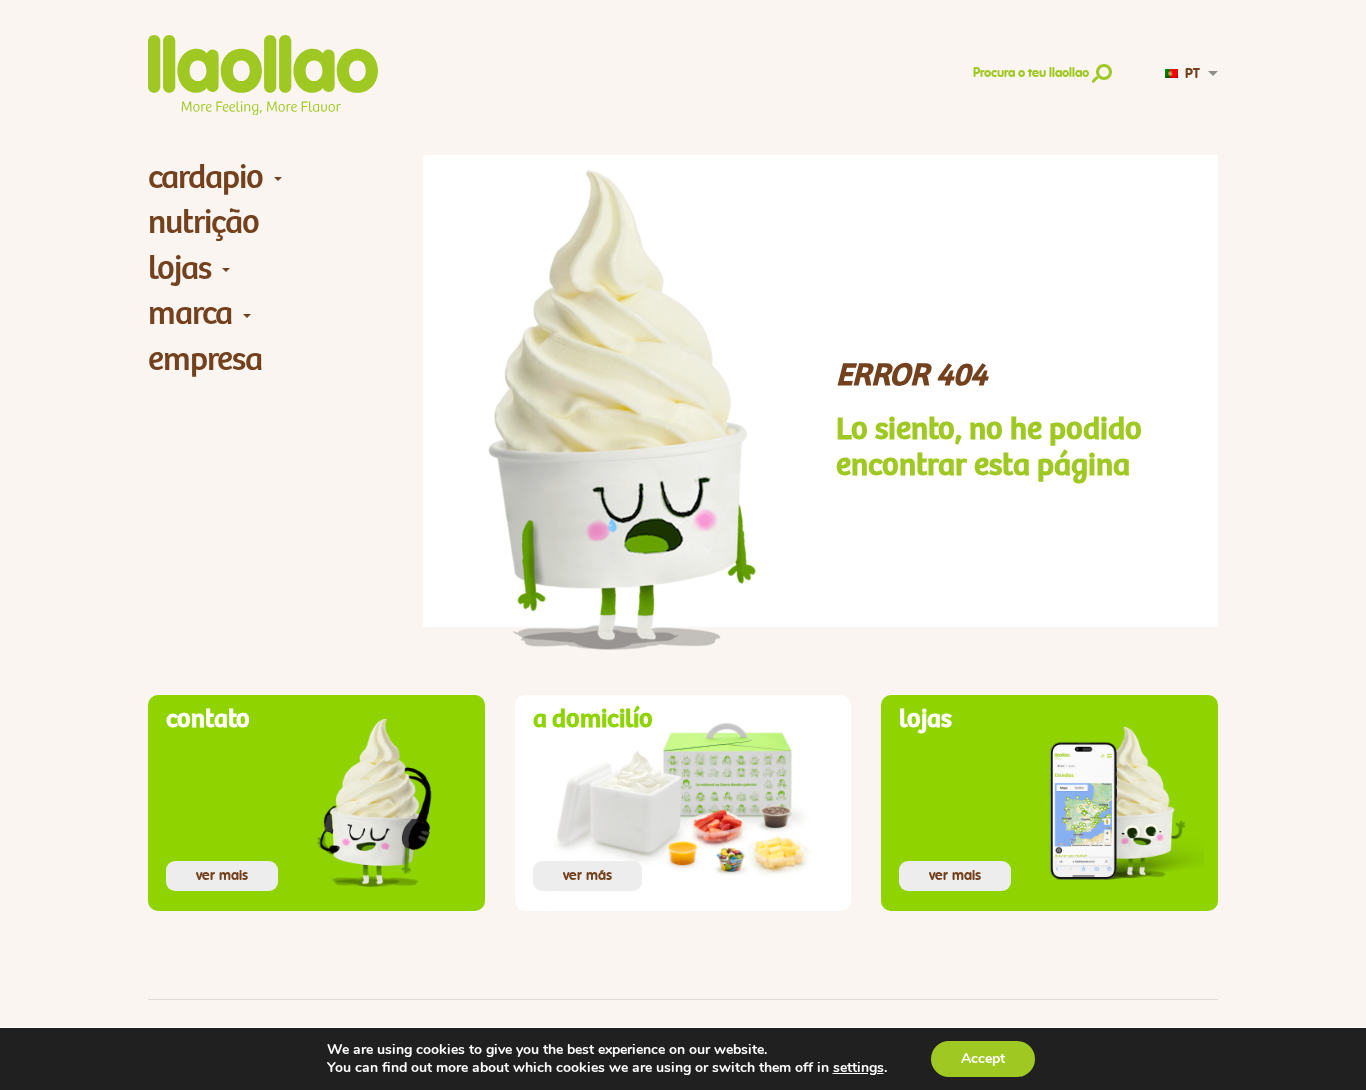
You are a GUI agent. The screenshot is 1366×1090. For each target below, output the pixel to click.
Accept (983, 1058)
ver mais (222, 876)
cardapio (205, 177)
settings (858, 1068)
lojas (179, 268)
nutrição (203, 222)
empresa (205, 359)
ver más (587, 876)
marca (190, 313)
